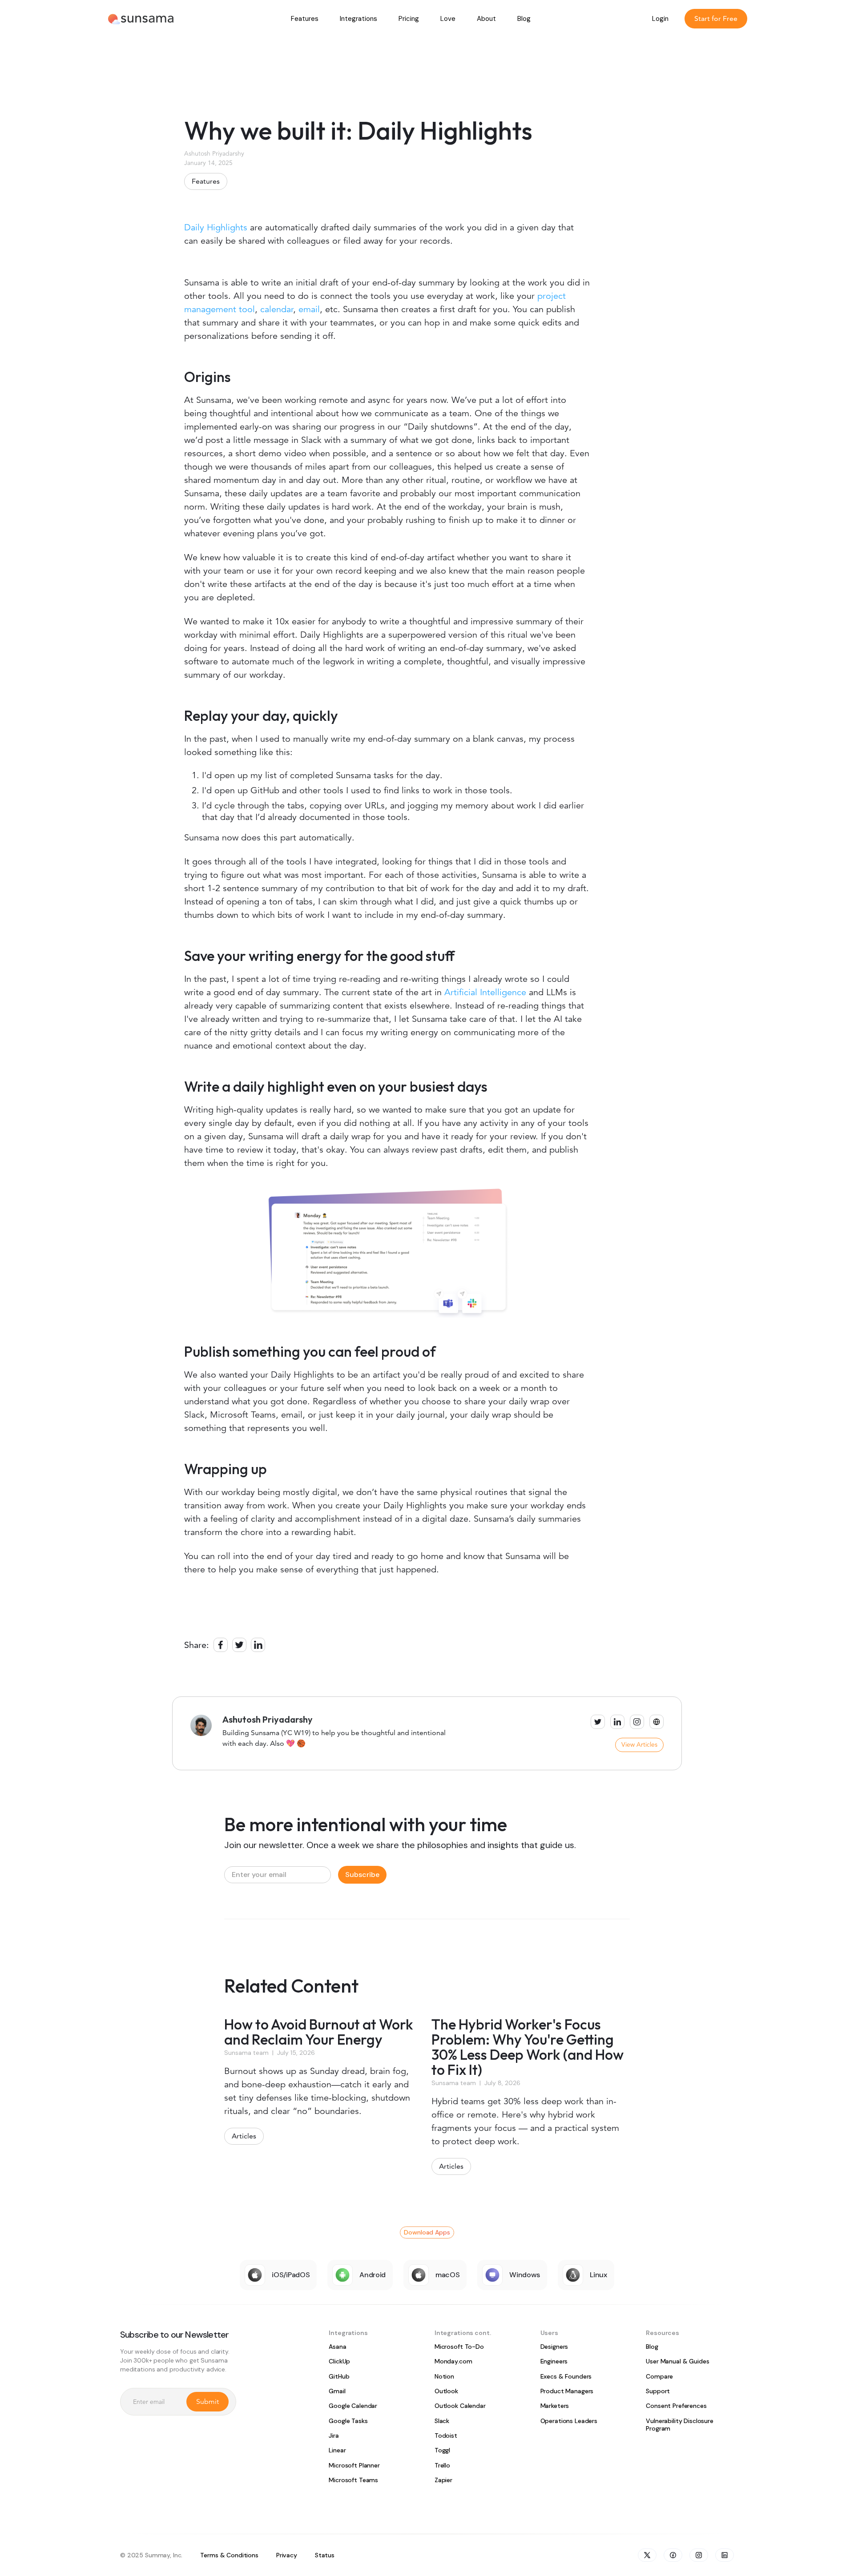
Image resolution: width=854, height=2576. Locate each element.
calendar (277, 309)
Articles (244, 2136)
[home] (141, 18)
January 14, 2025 (208, 163)
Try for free (671, 254)
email (309, 309)
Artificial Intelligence (485, 992)
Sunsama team (246, 2053)
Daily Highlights (216, 227)
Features (206, 181)
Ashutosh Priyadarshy (214, 153)
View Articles (639, 1744)
